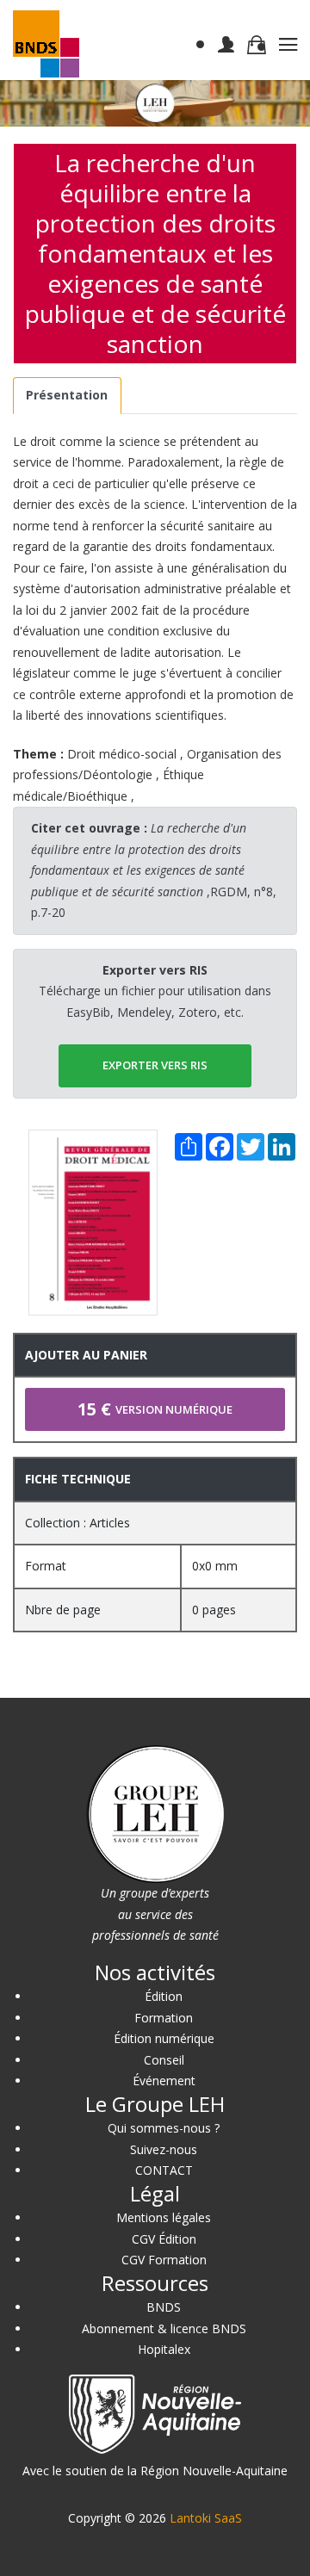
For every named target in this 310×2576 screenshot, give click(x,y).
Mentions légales (164, 2217)
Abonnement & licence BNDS (164, 2328)
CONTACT (164, 2170)
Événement (164, 2081)
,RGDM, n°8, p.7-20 (154, 870)
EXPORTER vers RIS (155, 1065)
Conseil (164, 2060)
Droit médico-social (122, 754)
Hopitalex (164, 2349)
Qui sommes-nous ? (164, 2128)
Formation (164, 2018)
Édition (164, 1996)
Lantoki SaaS (206, 2518)
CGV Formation (164, 2260)
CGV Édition (164, 2239)
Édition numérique (164, 2038)
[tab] (67, 396)
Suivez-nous (164, 2149)
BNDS (164, 2307)
